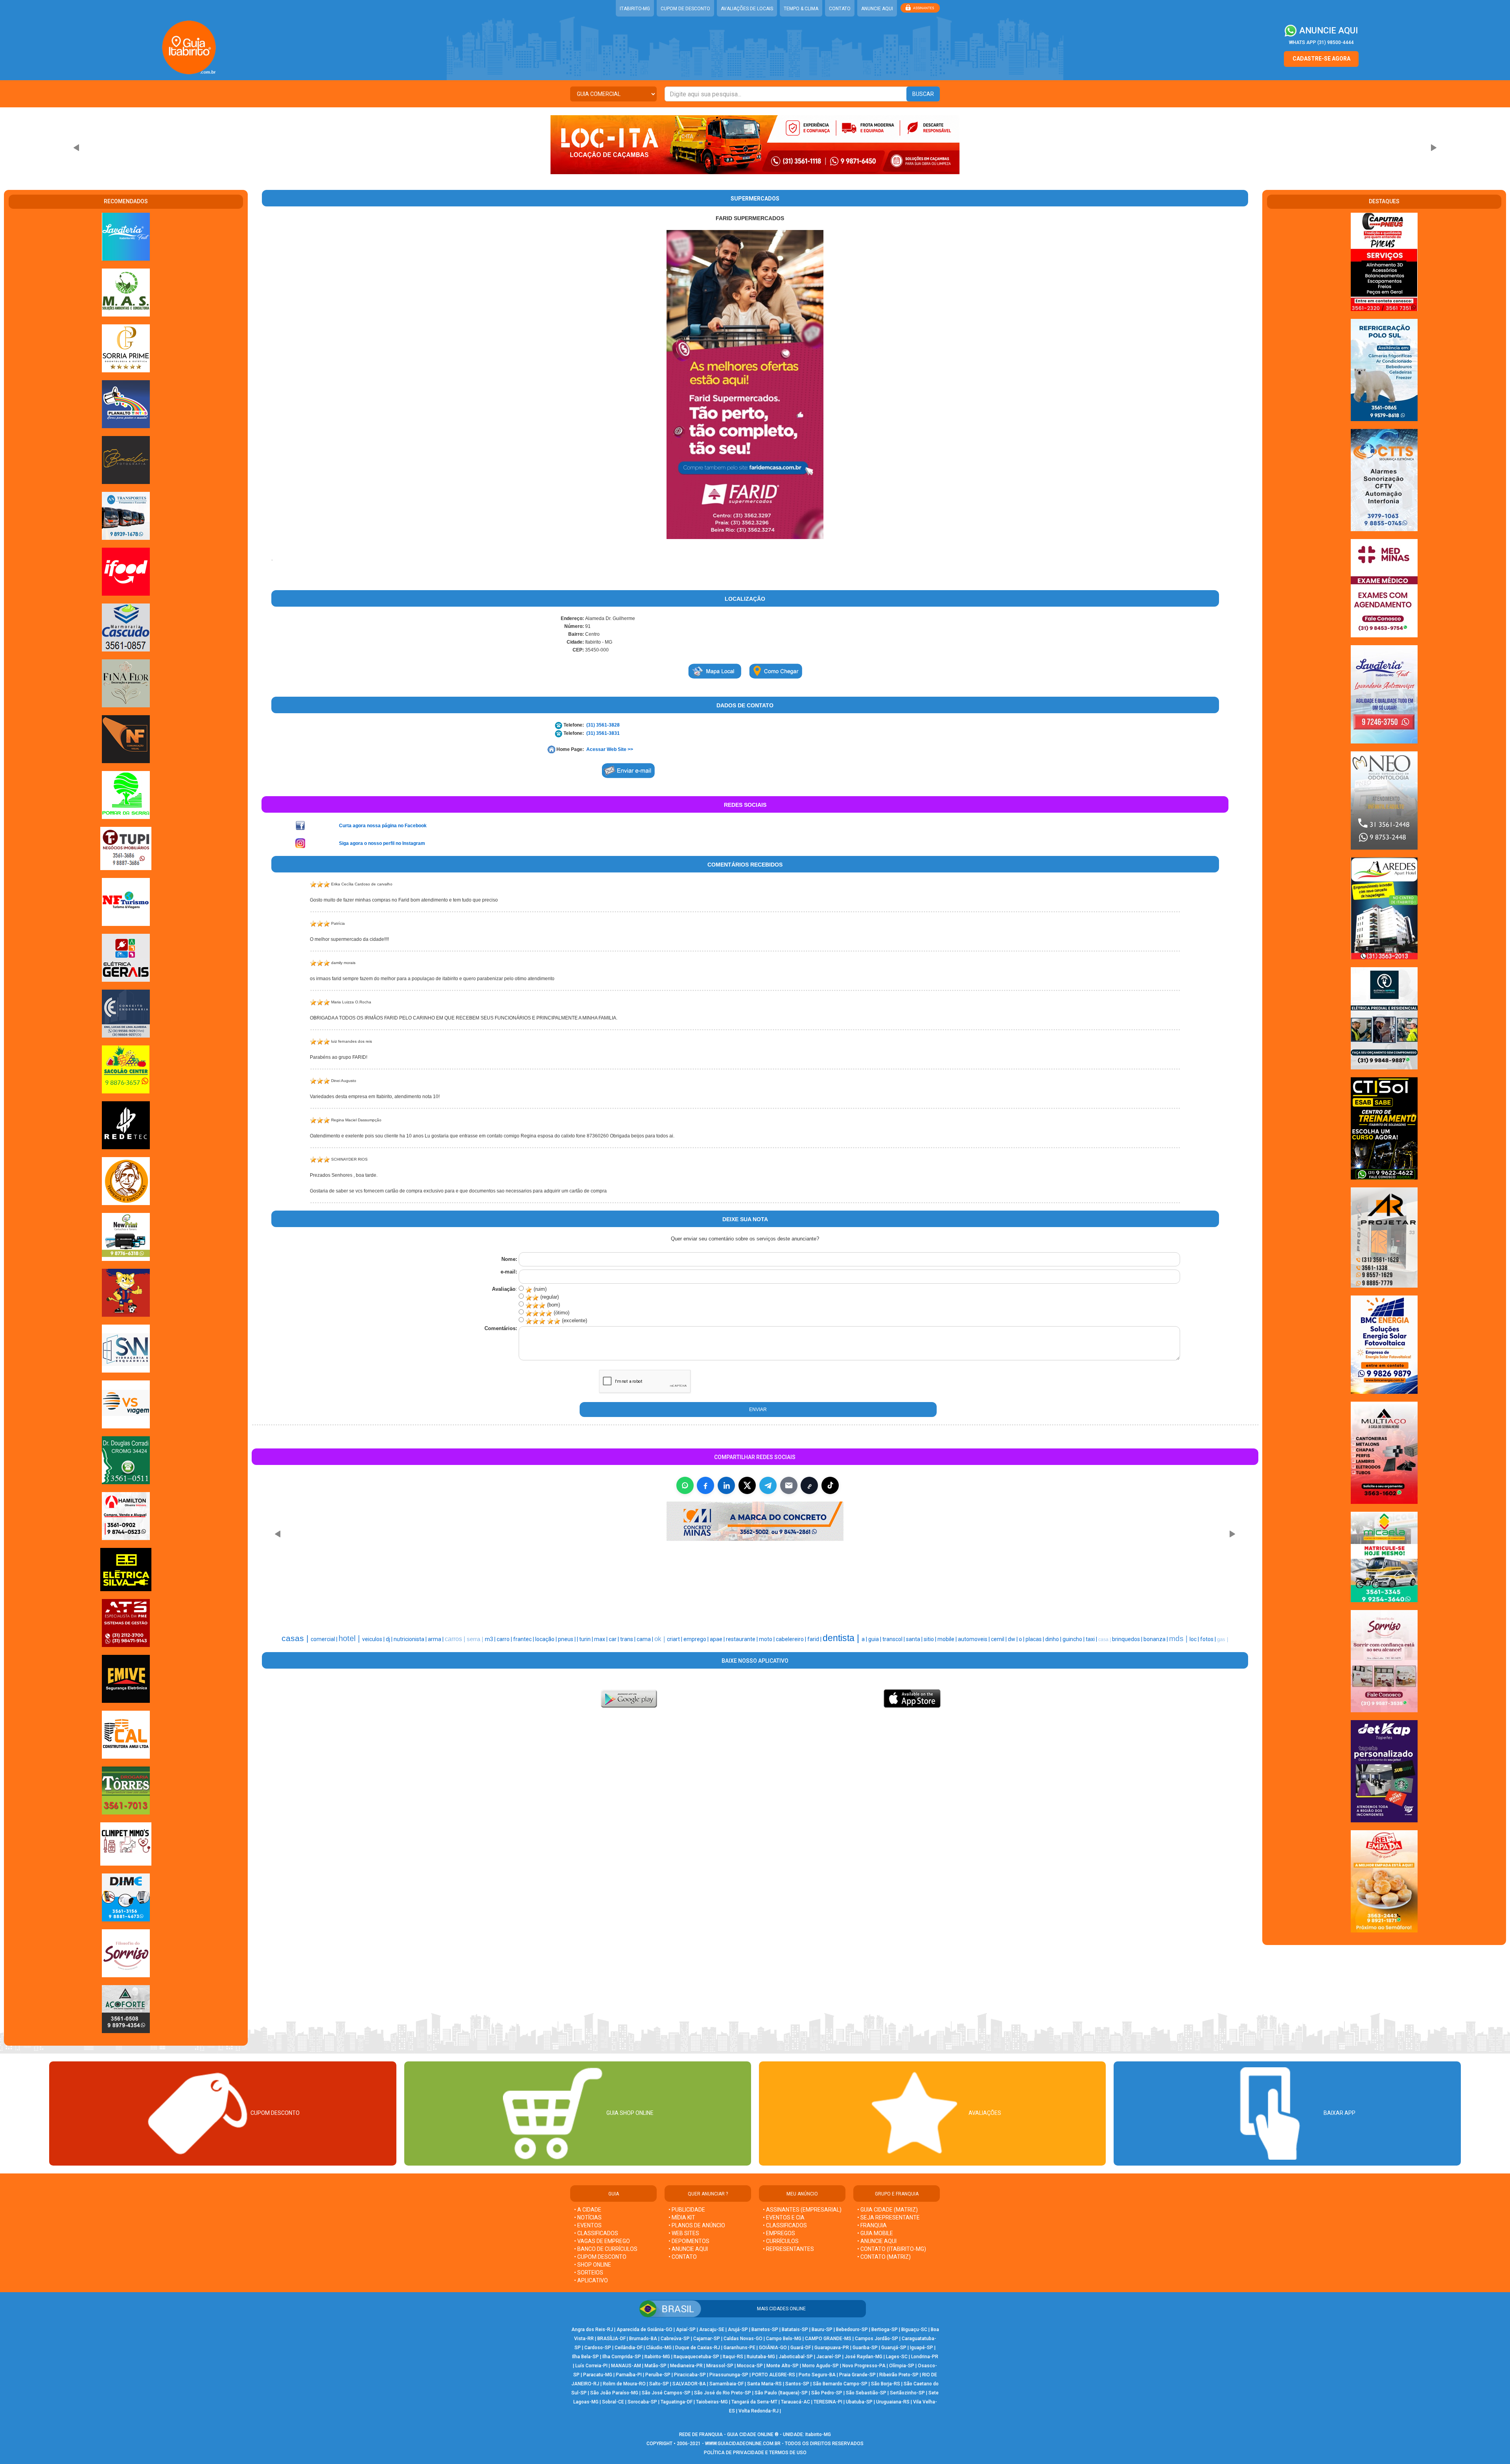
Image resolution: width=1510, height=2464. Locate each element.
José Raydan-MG (864, 2357)
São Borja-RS (886, 2384)
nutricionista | (411, 1639)
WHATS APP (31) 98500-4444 (1321, 42)
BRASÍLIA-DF (611, 2339)
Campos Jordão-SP (877, 2339)
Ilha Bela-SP (586, 2357)
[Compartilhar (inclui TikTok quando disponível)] (830, 1485)
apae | (718, 1639)
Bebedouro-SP (852, 2330)
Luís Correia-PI (591, 2366)
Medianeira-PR (686, 2366)
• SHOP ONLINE (593, 2265)
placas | (1035, 1639)
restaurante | (742, 1639)
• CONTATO (683, 2257)
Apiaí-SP (686, 2330)
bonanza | (1156, 1639)
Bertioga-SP (885, 2330)
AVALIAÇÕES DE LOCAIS (747, 9)
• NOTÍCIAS (588, 2217)
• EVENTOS (588, 2225)
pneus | (567, 1639)
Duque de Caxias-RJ (698, 2348)
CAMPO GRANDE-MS (828, 2339)
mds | (1179, 1639)
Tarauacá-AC (796, 2402)
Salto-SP (659, 2384)
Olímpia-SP (902, 2366)
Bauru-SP (822, 2330)
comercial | (325, 1639)
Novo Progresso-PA (864, 2366)
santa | (915, 1639)
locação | (547, 1639)
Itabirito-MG (657, 2357)
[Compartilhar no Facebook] (705, 1485)
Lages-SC (897, 2357)
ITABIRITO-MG (635, 9)
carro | (505, 1639)
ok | (661, 1639)
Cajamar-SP (707, 2339)
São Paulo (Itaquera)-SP (781, 2393)
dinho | (1054, 1639)
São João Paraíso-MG (614, 2393)
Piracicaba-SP (690, 2375)
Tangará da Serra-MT (754, 2402)
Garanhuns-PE (739, 2348)
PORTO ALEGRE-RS (773, 2375)
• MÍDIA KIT (682, 2217)
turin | (587, 1639)
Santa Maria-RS (764, 2384)
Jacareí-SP (829, 2357)
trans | (628, 1639)
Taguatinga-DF (677, 2402)
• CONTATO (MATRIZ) (884, 2257)
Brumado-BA (643, 2339)
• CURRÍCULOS (781, 2241)
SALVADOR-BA (689, 2384)
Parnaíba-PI (629, 2375)
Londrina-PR (925, 2357)
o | (1022, 1639)
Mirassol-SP (720, 2366)
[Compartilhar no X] (747, 1485)
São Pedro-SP (827, 2393)
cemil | (999, 1639)
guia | (875, 1639)
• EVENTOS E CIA (784, 2217)
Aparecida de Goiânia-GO (645, 2330)
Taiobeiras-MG (712, 2402)
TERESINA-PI (828, 2402)
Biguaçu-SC (914, 2330)
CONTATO (840, 9)
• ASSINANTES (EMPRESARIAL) (802, 2210)
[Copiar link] (809, 1485)
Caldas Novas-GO (743, 2339)
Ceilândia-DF (629, 2348)
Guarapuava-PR (832, 2348)
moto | (767, 1639)
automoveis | (974, 1639)
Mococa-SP (750, 2366)
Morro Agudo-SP (820, 2366)
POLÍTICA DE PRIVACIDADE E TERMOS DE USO (755, 2453)
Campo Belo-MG (784, 2339)
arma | (436, 1639)
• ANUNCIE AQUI (688, 2249)
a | (865, 1639)
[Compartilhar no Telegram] (768, 1485)
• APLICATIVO (591, 2280)
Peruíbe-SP (658, 2375)
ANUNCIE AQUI (877, 9)
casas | (296, 1638)
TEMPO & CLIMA (801, 9)
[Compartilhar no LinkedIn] (726, 1485)
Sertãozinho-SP (907, 2393)
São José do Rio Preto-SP (723, 2393)
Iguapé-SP (922, 2348)
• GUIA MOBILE (875, 2233)
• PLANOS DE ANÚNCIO (697, 2225)
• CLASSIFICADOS (596, 2233)
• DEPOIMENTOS (689, 2241)
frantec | (524, 1639)
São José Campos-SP (666, 2393)
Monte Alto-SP (783, 2366)
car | (614, 1639)
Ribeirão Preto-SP (899, 2375)
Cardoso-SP (598, 2348)
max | (601, 1639)
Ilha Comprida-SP (622, 2357)
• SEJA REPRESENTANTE (889, 2217)
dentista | (842, 1638)
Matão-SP (656, 2366)
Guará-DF (801, 2348)
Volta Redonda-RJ (759, 2411)
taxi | (1092, 1639)
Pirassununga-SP (729, 2375)
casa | (1105, 1640)
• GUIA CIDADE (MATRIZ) (888, 2210)
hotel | (350, 1638)
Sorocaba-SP (642, 2402)
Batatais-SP (795, 2330)
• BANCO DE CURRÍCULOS (606, 2249)
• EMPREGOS (779, 2233)
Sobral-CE (613, 2402)
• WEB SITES (684, 2233)
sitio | (931, 1639)
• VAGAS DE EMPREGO (602, 2241)
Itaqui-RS (733, 2357)
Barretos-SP (765, 2330)
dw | (1013, 1639)
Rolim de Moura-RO (624, 2384)
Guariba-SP (865, 2348)
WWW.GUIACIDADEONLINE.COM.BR (743, 2444)
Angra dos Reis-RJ (592, 2330)
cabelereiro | (792, 1639)
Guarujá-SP (894, 2348)
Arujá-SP (738, 2330)
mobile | (948, 1639)
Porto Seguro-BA (817, 2375)
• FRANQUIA (873, 2225)
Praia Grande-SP (857, 2375)
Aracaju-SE (712, 2330)
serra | (476, 1639)
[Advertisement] (715, 1584)
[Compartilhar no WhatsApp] (685, 1485)
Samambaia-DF (726, 2384)
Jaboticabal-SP (796, 2357)
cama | (645, 1639)
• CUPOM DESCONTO (600, 2257)
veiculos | (374, 1639)
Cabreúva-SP (675, 2339)
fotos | (1209, 1639)
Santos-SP (797, 2384)
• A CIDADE (588, 2210)
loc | (1195, 1639)
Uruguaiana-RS (893, 2402)
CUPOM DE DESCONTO (685, 9)
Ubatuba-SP (859, 2402)
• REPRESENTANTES (788, 2249)
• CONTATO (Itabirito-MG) (892, 2249)
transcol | (894, 1639)
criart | (675, 1639)
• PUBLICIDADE (687, 2210)
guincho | (1074, 1639)
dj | (390, 1639)
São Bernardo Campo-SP (840, 2384)
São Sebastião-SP (866, 2393)
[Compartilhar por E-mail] (789, 1485)
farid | (815, 1639)
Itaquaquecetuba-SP (696, 2357)
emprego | (697, 1639)
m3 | (491, 1639)
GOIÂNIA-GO (773, 2348)
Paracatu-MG (598, 2375)
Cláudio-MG (659, 2348)
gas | (1223, 1639)
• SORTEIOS (589, 2273)
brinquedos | (1128, 1639)
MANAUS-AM (626, 2366)
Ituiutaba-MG (761, 2357)
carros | (456, 1639)
